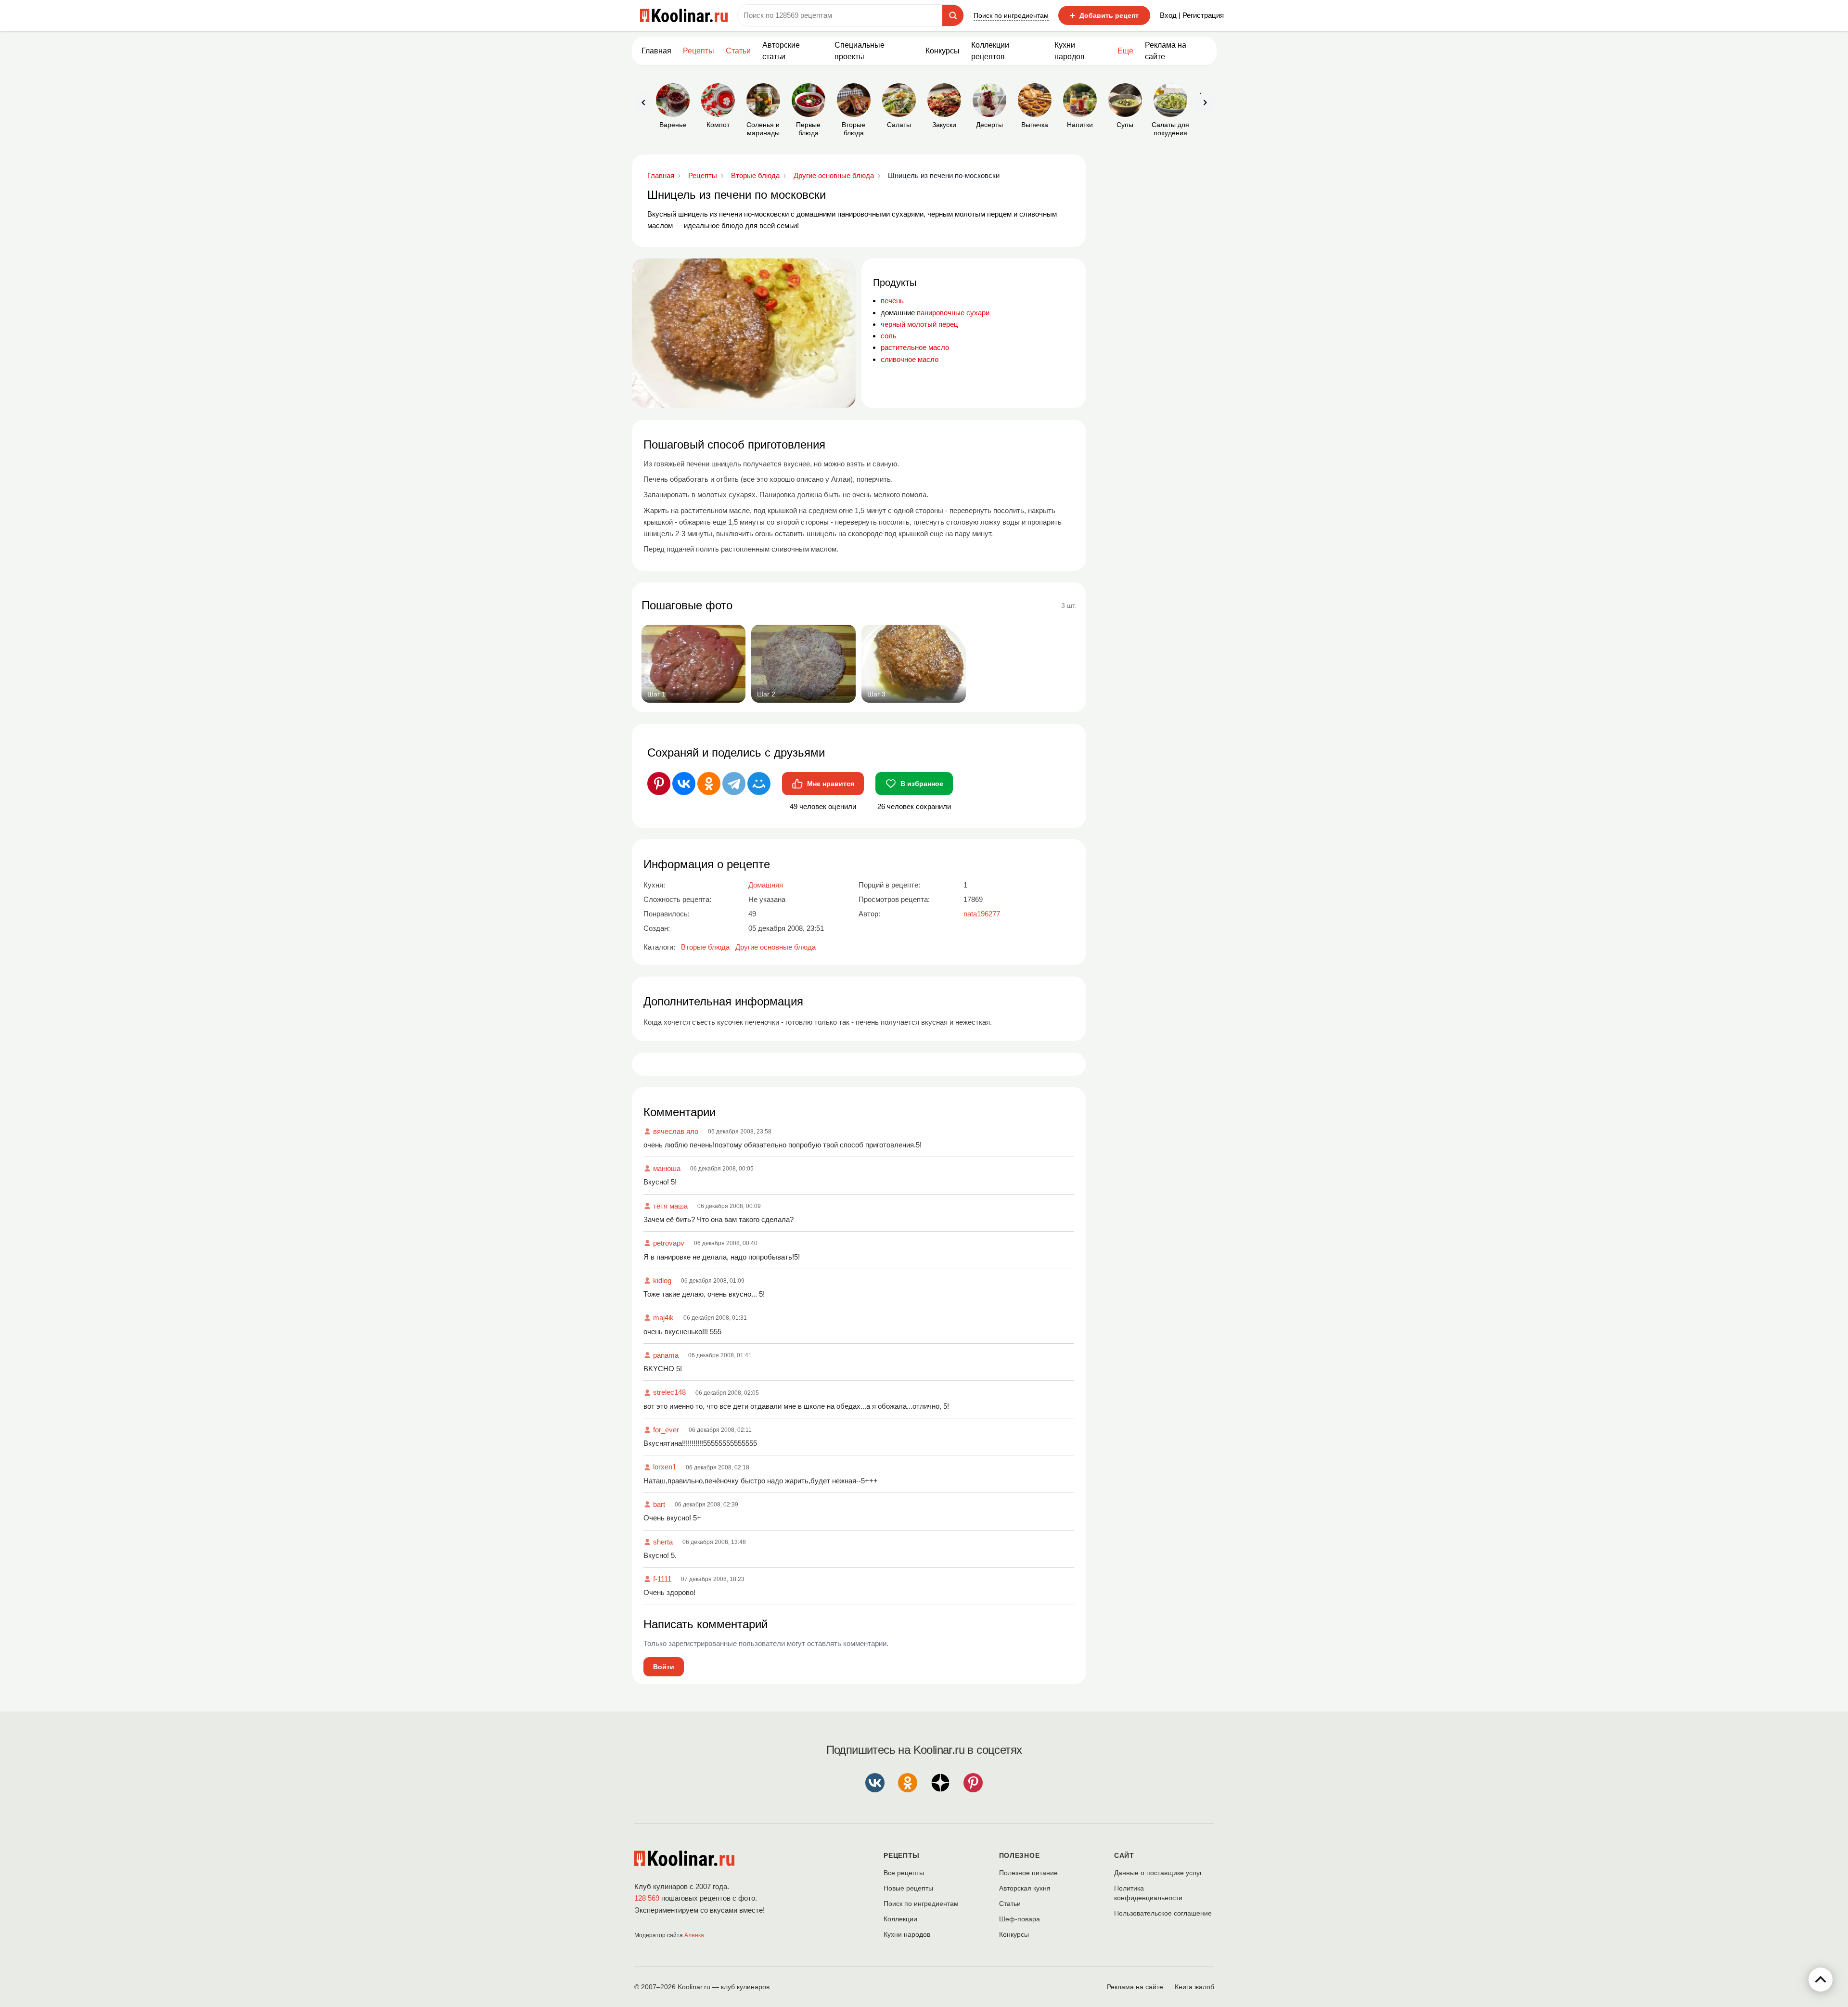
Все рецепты (904, 1873)
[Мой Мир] (759, 784)
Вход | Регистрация (1192, 15)
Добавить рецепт (1104, 15)
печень (892, 301)
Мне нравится (831, 784)
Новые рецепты (908, 1888)
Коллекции (900, 1919)
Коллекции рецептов (990, 51)
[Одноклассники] (709, 784)
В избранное (922, 784)
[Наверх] (1821, 1980)
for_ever (666, 1430)
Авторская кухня (1025, 1888)
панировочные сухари (953, 313)
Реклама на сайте (1166, 51)
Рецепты (699, 51)
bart (659, 1504)
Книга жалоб (1194, 1987)
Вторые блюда (705, 947)
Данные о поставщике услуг (1158, 1873)
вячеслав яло (676, 1131)
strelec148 (669, 1392)
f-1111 (662, 1579)
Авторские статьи (781, 51)
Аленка (694, 1935)
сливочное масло (910, 359)
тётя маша (670, 1206)
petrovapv (669, 1243)
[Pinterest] (659, 784)
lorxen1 (665, 1467)
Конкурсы (943, 51)
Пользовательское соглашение (1163, 1913)
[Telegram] (734, 784)
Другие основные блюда (776, 947)
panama (666, 1355)
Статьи (1010, 1904)
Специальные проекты (860, 51)
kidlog (662, 1280)
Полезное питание (1028, 1873)
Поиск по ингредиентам (1011, 15)
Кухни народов (1070, 51)
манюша (667, 1168)
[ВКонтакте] (684, 784)
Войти (664, 1667)
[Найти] (953, 15)
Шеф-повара (1020, 1919)
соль (889, 336)
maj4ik (663, 1318)
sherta (663, 1542)
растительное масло (915, 347)
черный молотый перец (919, 324)
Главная (656, 51)
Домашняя (766, 885)
